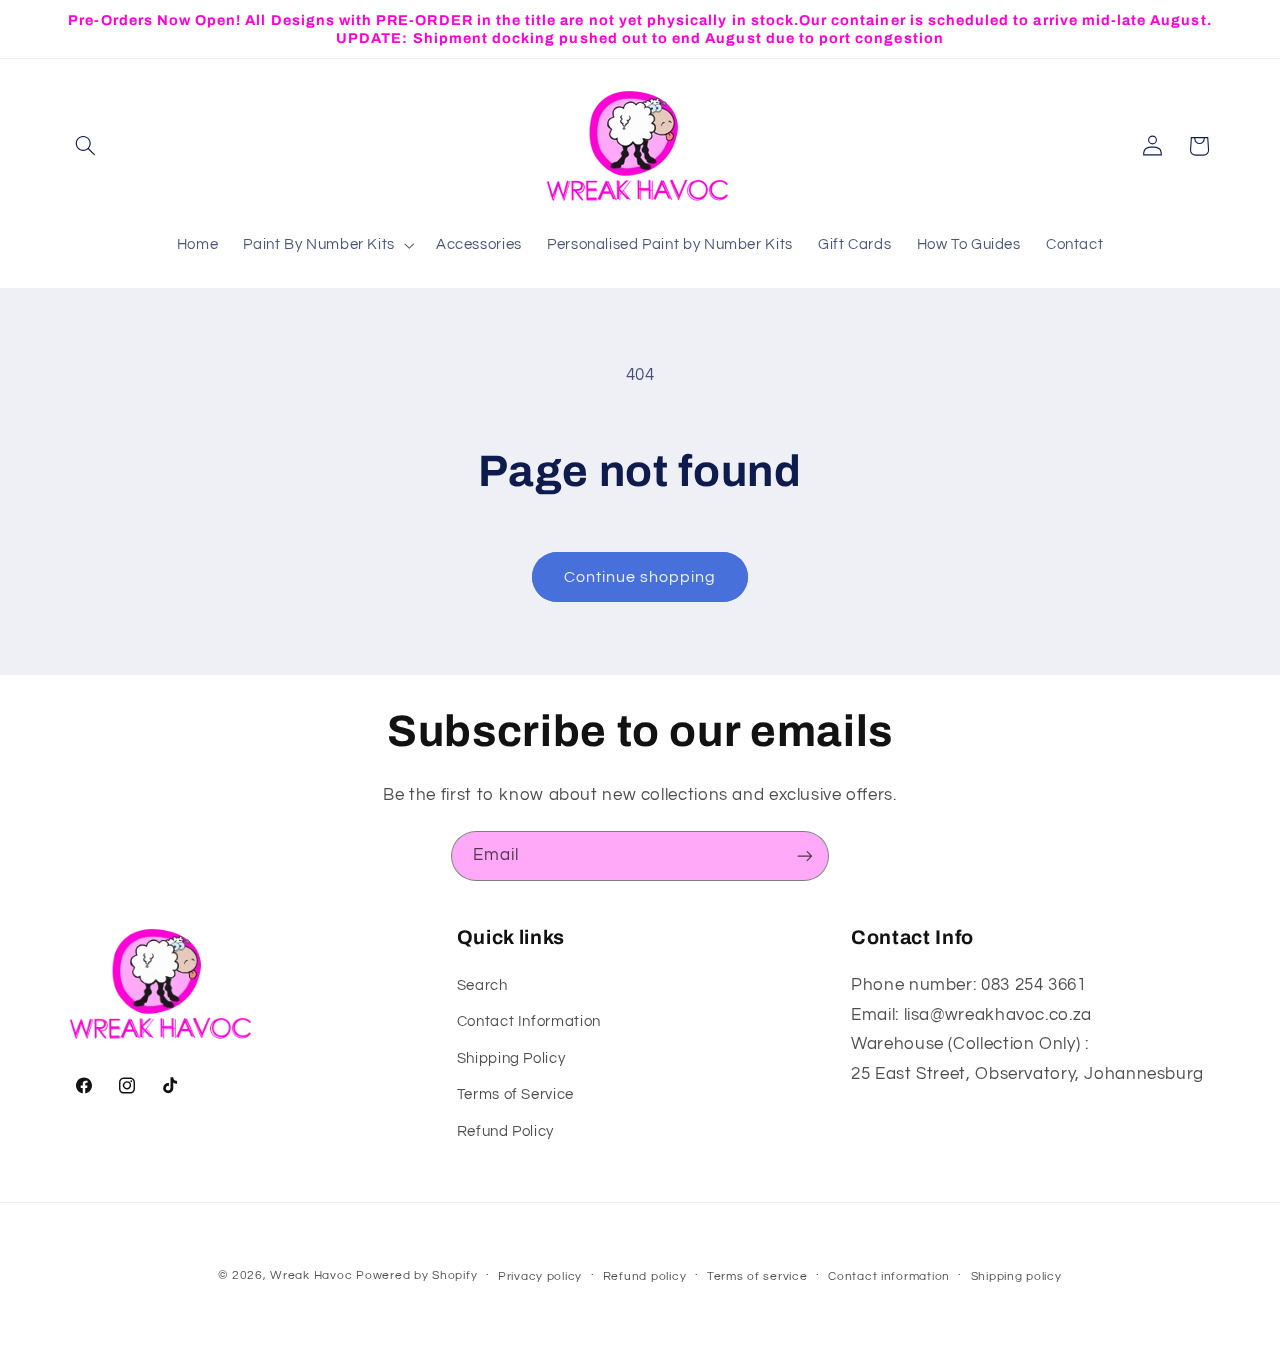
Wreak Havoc (311, 1275)
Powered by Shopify (416, 1275)
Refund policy (645, 1276)
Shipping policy (1016, 1276)
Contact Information (529, 1021)
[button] (86, 146)
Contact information (889, 1276)
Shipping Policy (511, 1058)
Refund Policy (505, 1131)
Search (482, 985)
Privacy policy (540, 1276)
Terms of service (757, 1276)
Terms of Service (515, 1094)
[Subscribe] (805, 855)
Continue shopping (640, 577)
